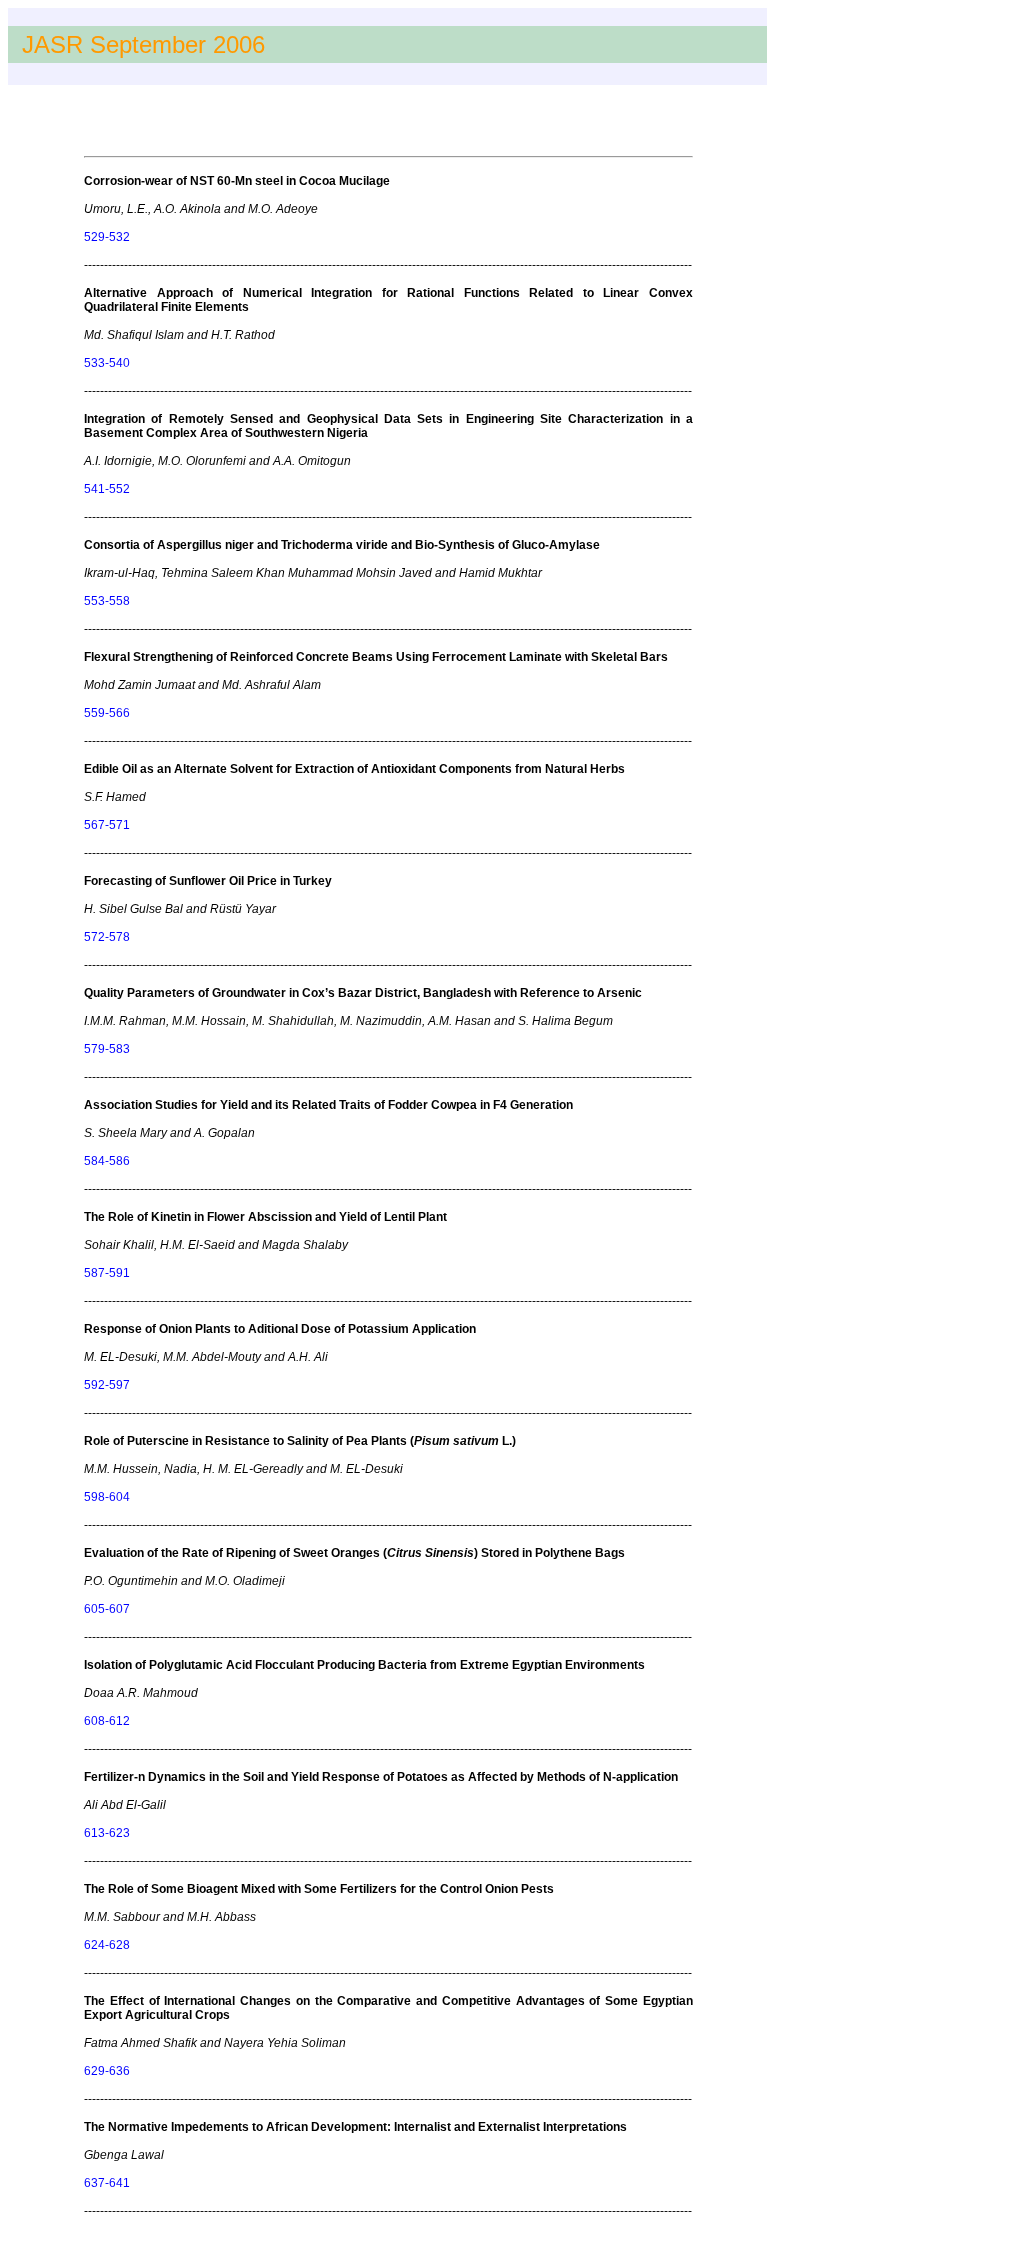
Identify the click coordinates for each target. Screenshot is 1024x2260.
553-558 (107, 601)
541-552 (107, 489)
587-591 (107, 1273)
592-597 (107, 1385)
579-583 (107, 1049)
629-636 (107, 2071)
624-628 (107, 1945)
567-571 (107, 825)
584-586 (107, 1161)
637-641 (107, 2183)
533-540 (107, 363)
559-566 (107, 713)
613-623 (107, 1833)
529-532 (107, 237)
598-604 (107, 1497)
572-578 (107, 937)
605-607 (107, 1609)
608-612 (107, 1721)
